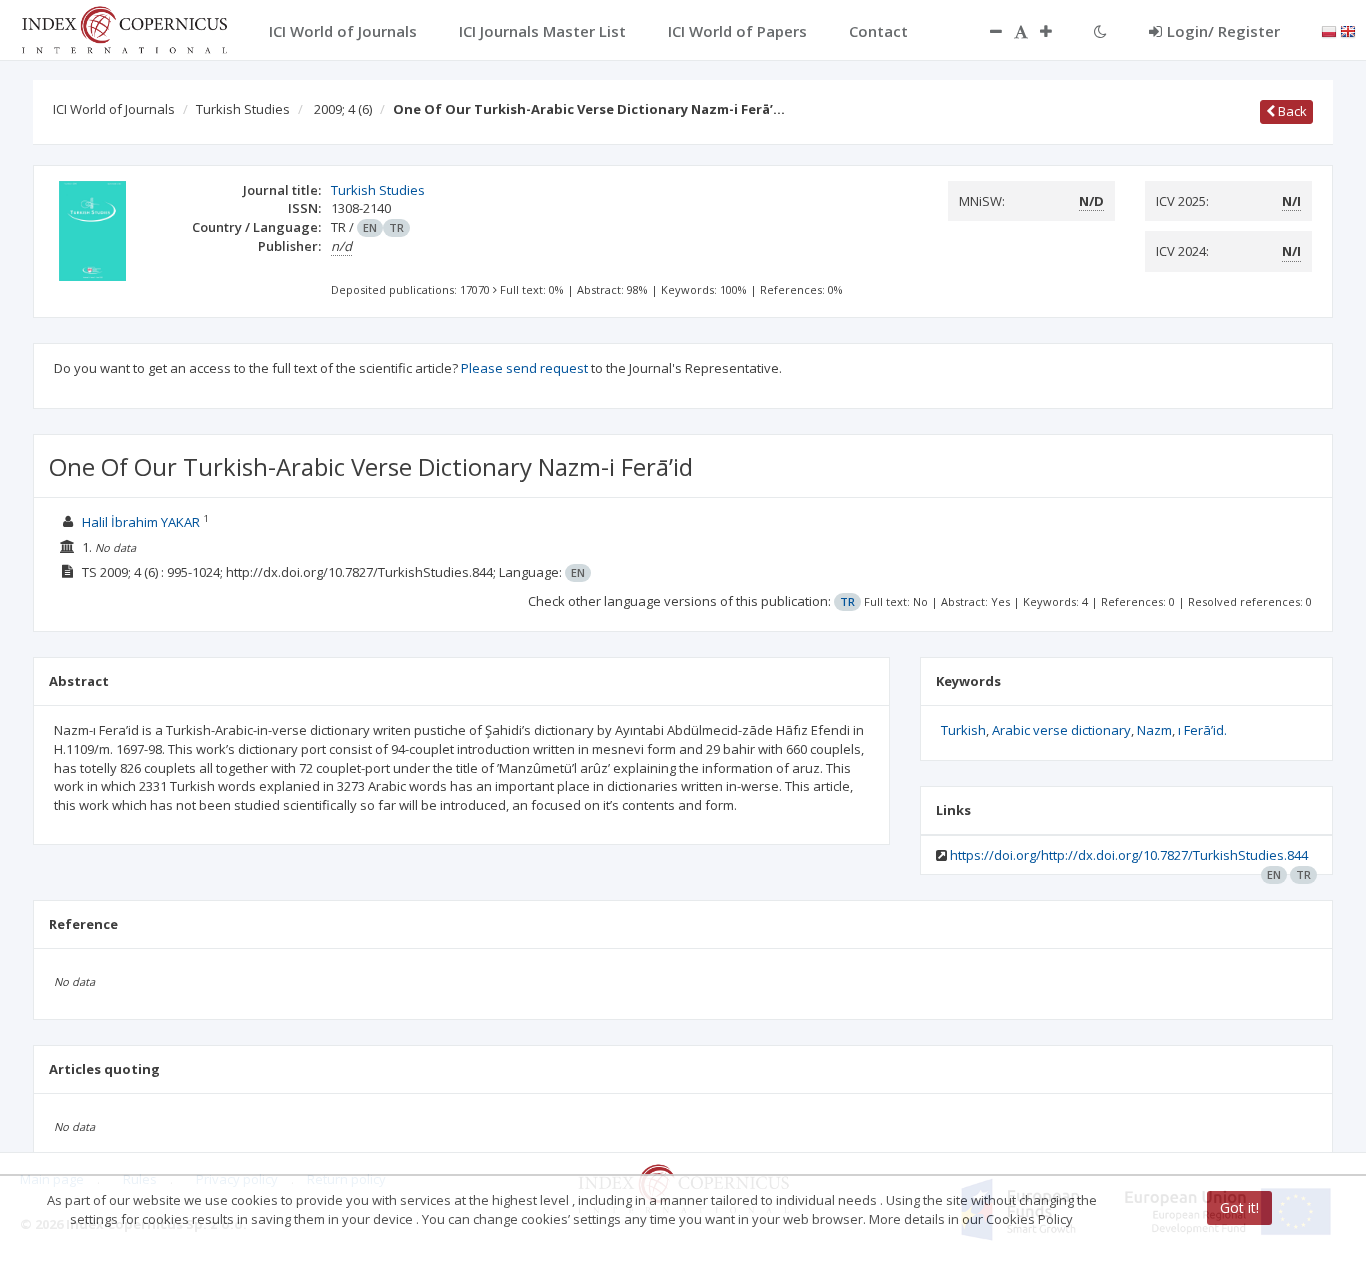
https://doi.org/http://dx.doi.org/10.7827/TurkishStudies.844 (1129, 855)
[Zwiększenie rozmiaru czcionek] (1056, 31)
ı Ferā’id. (1202, 730)
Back (1291, 111)
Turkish (963, 730)
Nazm (1154, 730)
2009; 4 (343, 109)
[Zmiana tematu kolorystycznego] (1100, 31)
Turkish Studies (243, 109)
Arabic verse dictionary (1061, 730)
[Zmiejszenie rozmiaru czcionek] (986, 31)
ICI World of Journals (114, 109)
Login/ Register (1223, 31)
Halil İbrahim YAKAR (141, 522)
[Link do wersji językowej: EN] (1348, 30)
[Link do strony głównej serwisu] (124, 28)
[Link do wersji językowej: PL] (1329, 30)
